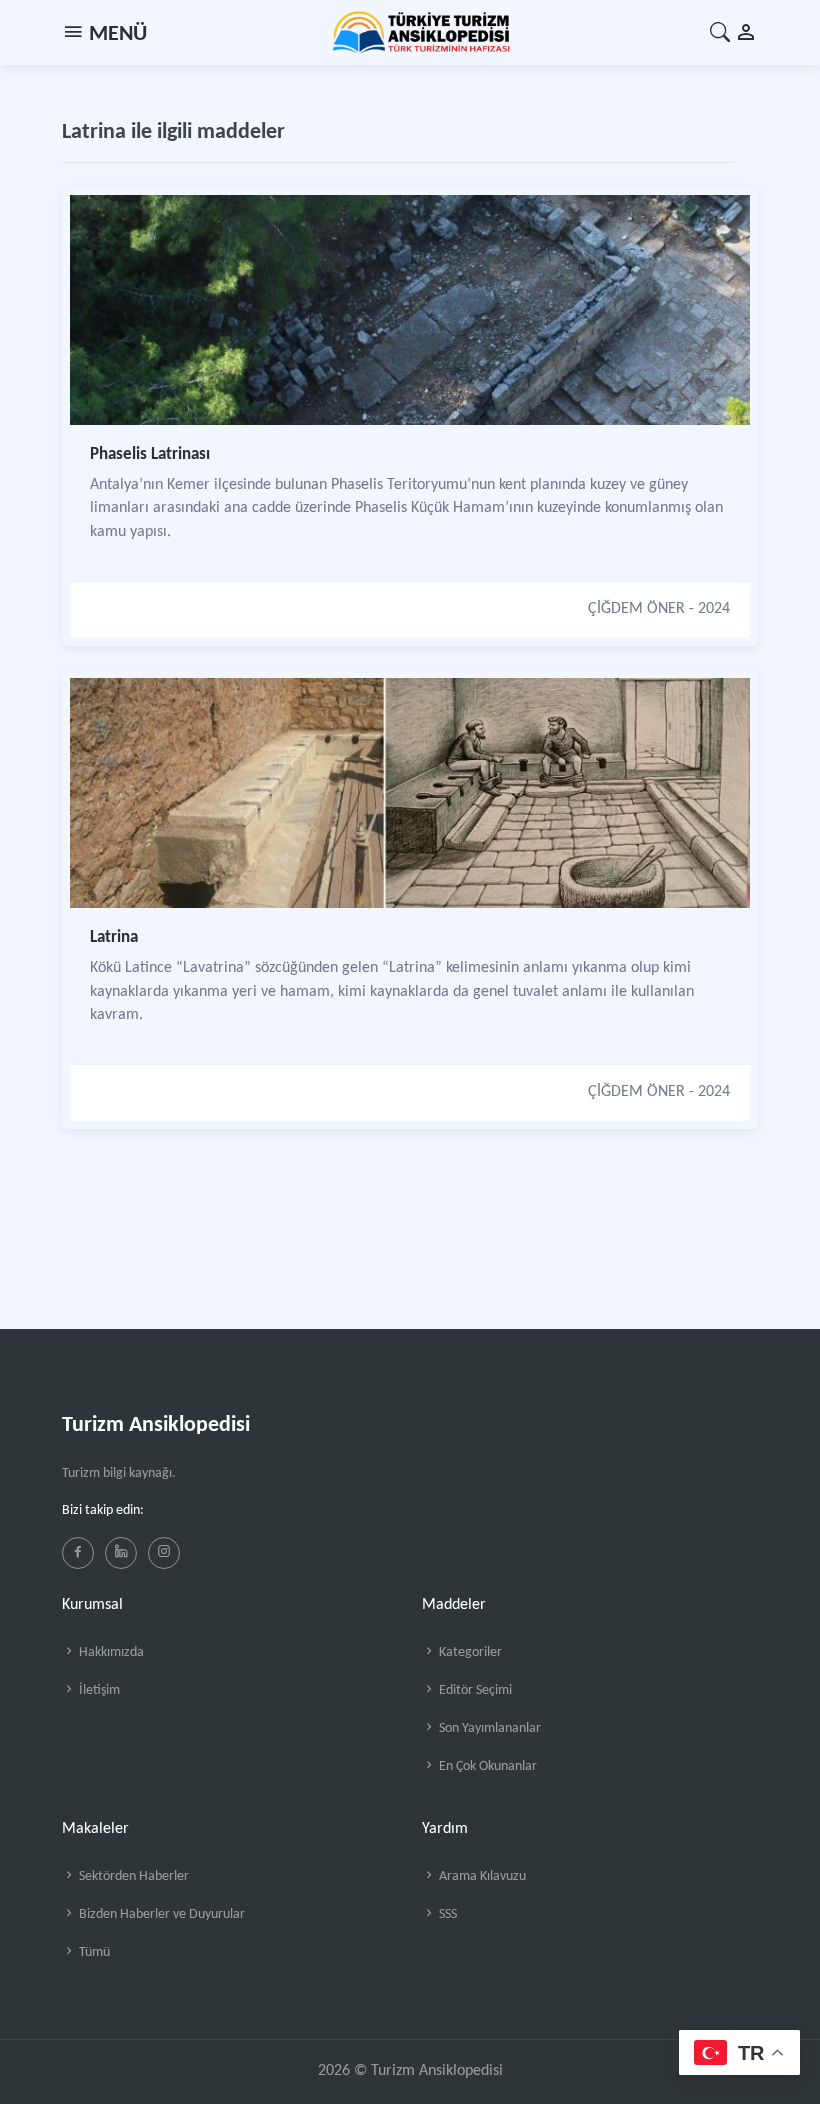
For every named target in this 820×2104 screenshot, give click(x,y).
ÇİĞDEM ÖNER (636, 609)
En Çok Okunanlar (486, 1766)
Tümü (93, 1952)
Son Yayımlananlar (488, 1728)
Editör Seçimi (474, 1690)
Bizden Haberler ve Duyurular (160, 1914)
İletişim (98, 1690)
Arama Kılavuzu (481, 1876)
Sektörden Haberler (132, 1876)
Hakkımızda (110, 1652)
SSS (446, 1914)
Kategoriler (469, 1652)
